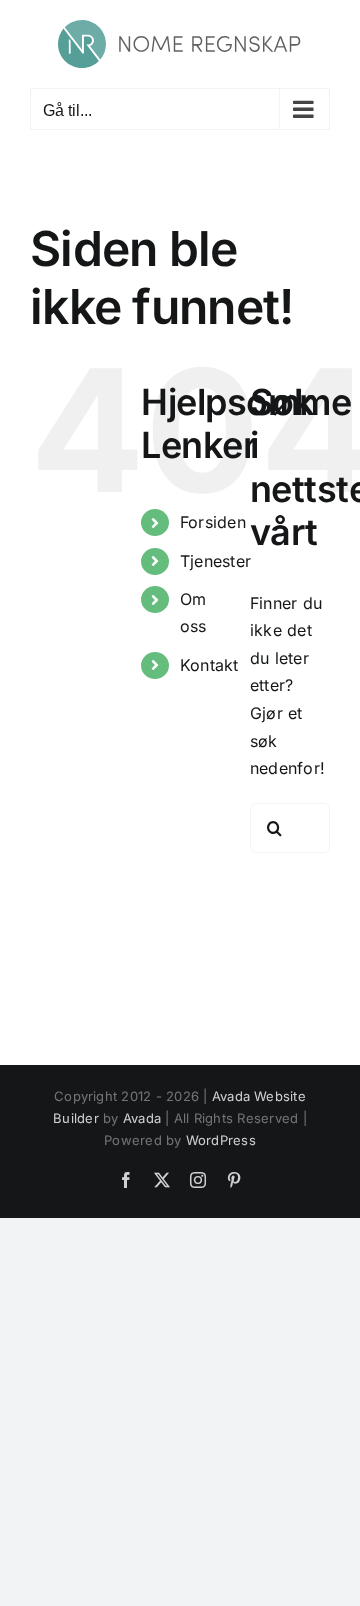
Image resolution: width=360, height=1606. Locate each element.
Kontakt (209, 665)
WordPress (221, 1140)
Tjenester (215, 561)
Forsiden (213, 522)
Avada (142, 1118)
